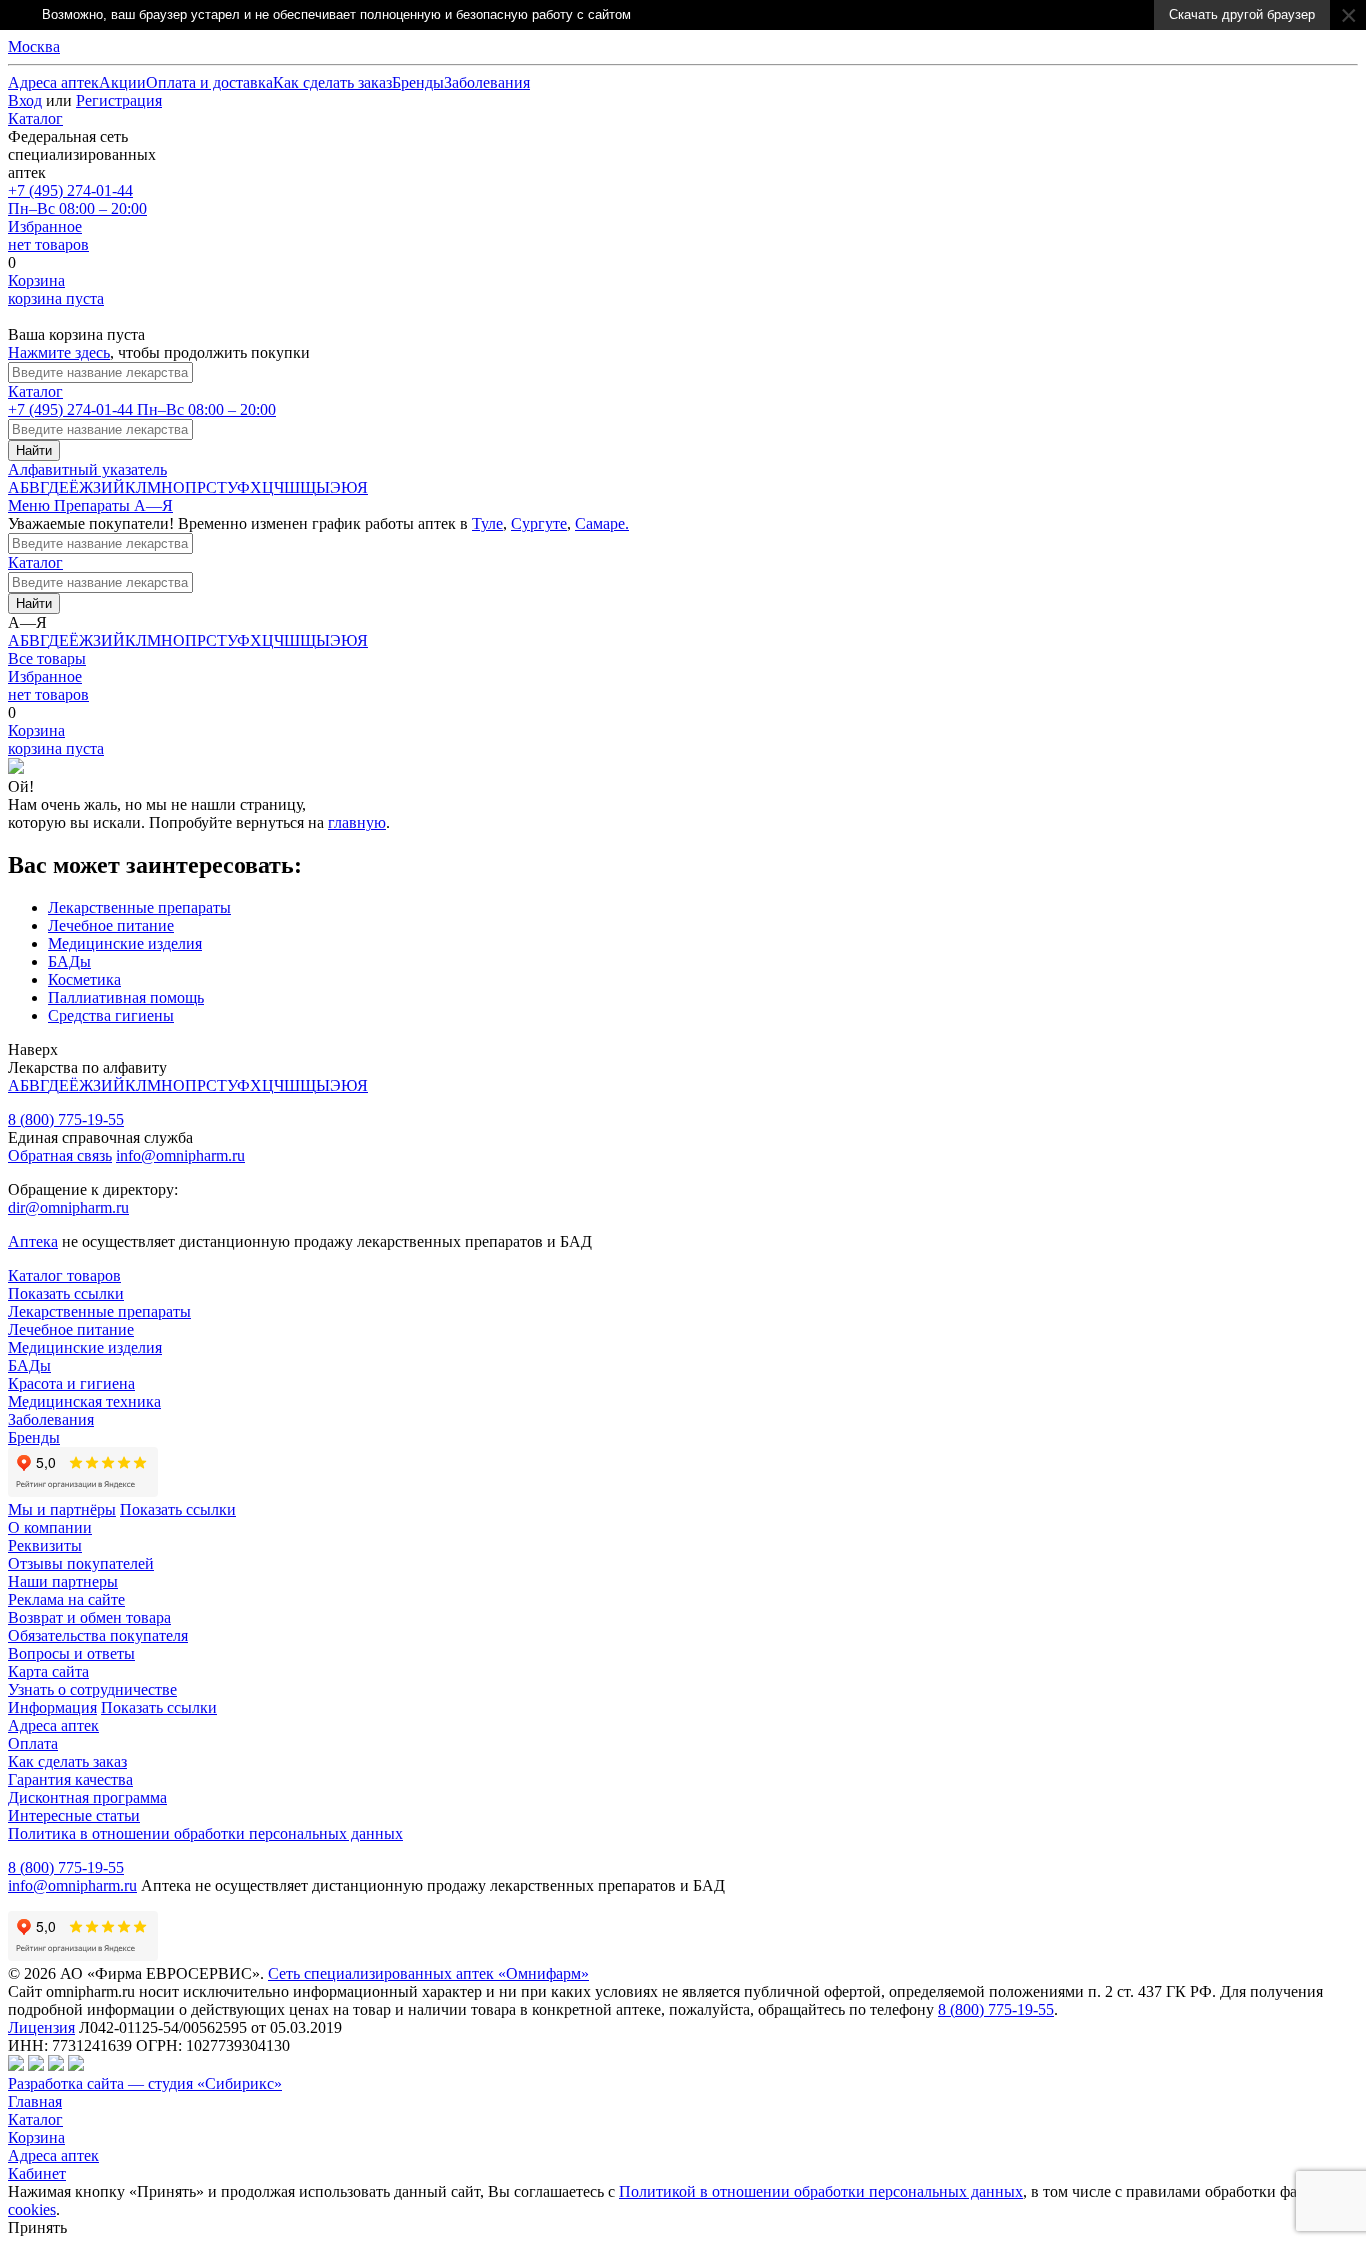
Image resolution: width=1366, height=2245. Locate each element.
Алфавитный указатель (87, 469)
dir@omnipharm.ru (68, 1207)
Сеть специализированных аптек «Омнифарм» (428, 1973)
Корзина (36, 2137)
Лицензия (41, 2027)
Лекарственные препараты (139, 907)
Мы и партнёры (62, 1509)
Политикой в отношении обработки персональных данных (821, 2191)
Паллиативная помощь (126, 997)
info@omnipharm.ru (180, 1155)
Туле (487, 523)
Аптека (33, 1241)
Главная (35, 2101)
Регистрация (119, 100)
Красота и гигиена (71, 1383)
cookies (32, 2209)
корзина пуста (56, 289)
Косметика (84, 979)
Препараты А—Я (113, 505)
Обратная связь (60, 1155)
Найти (34, 450)
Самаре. (602, 523)
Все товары (47, 658)
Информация (52, 1707)
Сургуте (539, 523)
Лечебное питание (111, 925)
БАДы (69, 961)
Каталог (35, 118)
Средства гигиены (111, 1015)
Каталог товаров (64, 1275)
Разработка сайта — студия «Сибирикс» (145, 2083)
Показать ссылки (66, 1293)
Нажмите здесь (59, 352)
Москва (34, 46)
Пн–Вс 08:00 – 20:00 (77, 199)
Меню (31, 505)
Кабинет (37, 2173)
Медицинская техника (84, 1401)
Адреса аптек (53, 2155)
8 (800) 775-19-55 (66, 1119)
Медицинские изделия (125, 943)
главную (357, 822)
